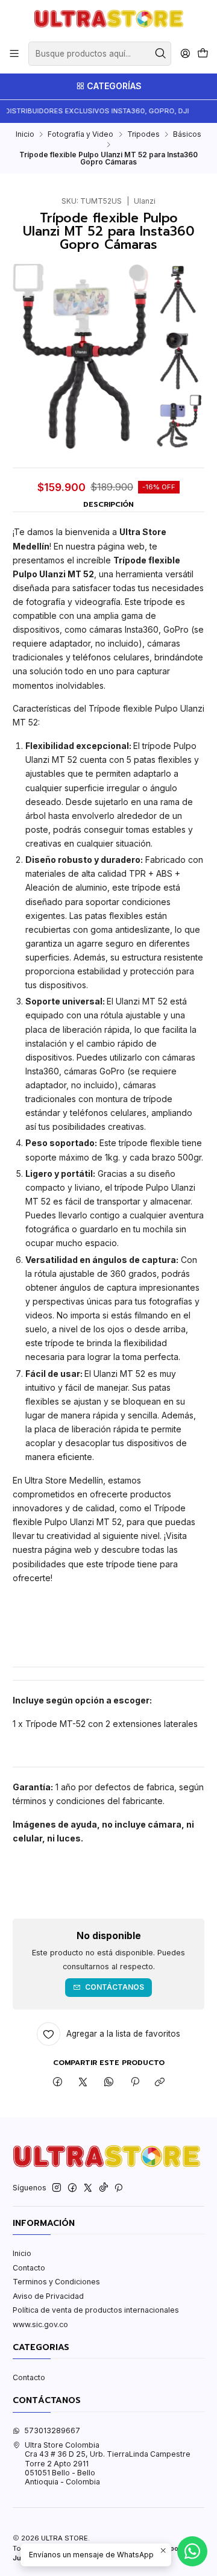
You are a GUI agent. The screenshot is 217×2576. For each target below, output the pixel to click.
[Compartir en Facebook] (58, 2083)
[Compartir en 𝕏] (83, 2083)
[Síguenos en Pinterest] (118, 2188)
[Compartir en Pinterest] (134, 2083)
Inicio (25, 134)
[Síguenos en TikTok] (104, 2188)
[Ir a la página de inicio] (108, 20)
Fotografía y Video (80, 134)
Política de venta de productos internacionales (96, 2310)
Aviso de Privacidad (48, 2296)
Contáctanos (115, 1987)
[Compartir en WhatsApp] (109, 2083)
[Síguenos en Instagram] (57, 2188)
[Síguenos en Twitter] (88, 2188)
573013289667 (52, 2430)
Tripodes (143, 134)
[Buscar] (161, 54)
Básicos (187, 134)
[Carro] (203, 54)
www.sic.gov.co (40, 2324)
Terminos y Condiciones (56, 2282)
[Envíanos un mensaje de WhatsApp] (192, 2551)
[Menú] (14, 54)
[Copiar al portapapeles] (160, 2083)
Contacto (29, 2268)
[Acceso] (185, 54)
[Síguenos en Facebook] (72, 2188)
